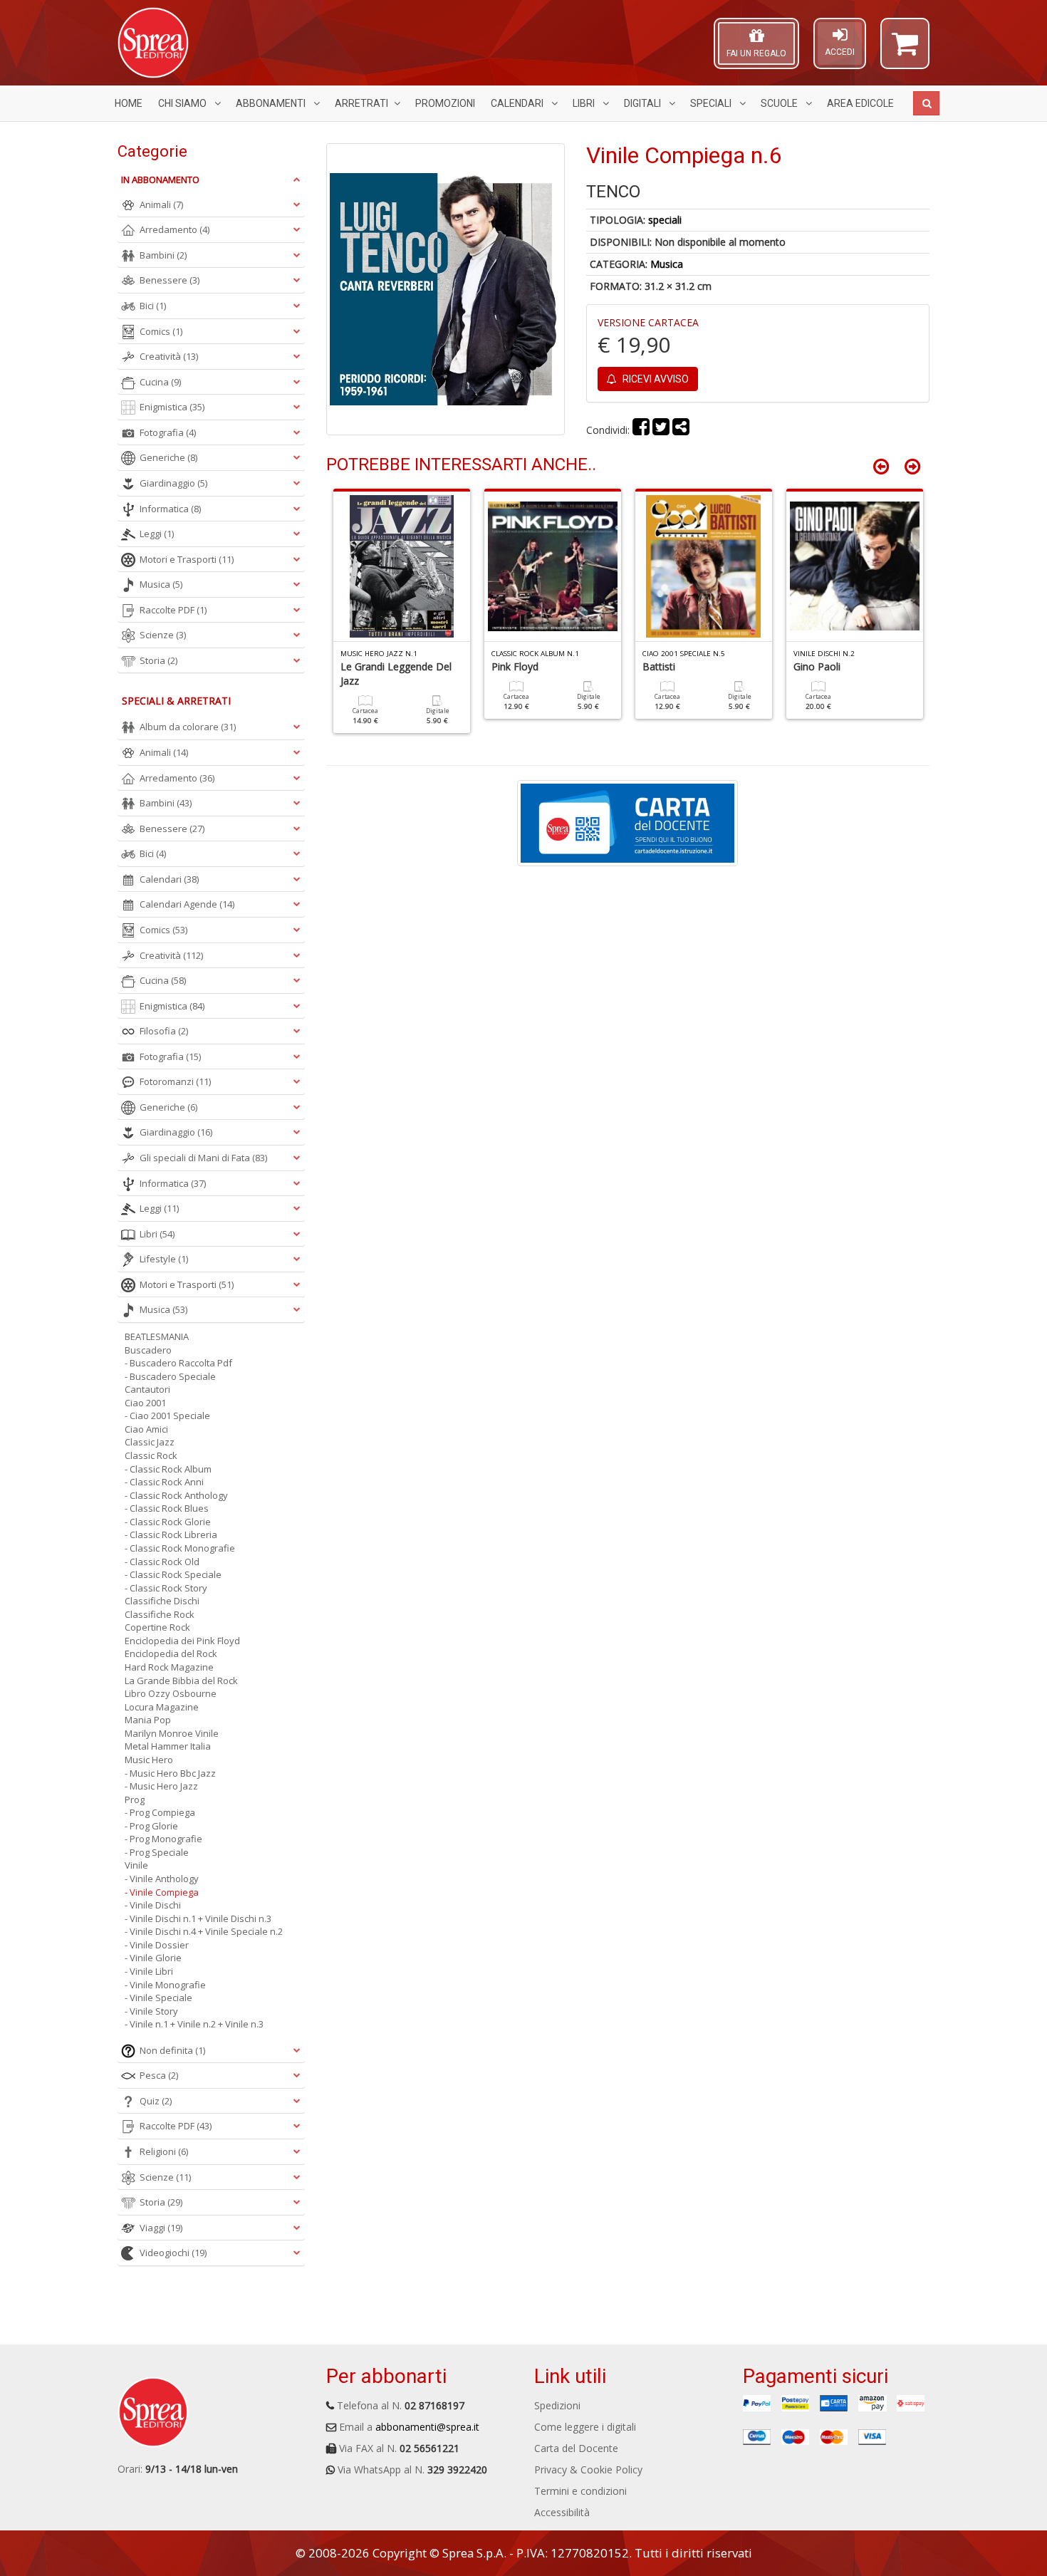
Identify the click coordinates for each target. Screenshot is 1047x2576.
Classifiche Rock (160, 1614)
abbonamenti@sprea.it (427, 2427)
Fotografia (168, 432)
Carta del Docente (576, 2448)
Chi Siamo (183, 103)
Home (129, 103)
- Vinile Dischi (153, 1905)
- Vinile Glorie (153, 1958)
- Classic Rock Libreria (171, 1534)
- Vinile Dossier (157, 1945)
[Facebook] (641, 430)
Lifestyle (164, 1259)
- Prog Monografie (163, 1839)
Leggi (157, 534)
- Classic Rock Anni (164, 1482)
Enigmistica (172, 407)
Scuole (780, 103)
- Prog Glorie (151, 1826)
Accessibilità (562, 2512)
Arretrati (361, 103)
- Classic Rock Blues (167, 1508)
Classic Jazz (150, 1442)
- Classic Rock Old (162, 1562)
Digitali (644, 103)
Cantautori (147, 1389)
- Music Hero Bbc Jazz (170, 1773)
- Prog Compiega (160, 1812)
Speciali (712, 103)
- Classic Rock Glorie (168, 1522)
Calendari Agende (187, 904)
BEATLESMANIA (157, 1336)
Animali (161, 204)
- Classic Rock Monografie (180, 1548)
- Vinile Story (151, 2011)
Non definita (172, 2050)
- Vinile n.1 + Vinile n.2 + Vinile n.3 (194, 2024)
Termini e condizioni (580, 2491)
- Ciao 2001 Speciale (167, 1416)
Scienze (163, 635)
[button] (905, 50)
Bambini (163, 255)
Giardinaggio (173, 483)
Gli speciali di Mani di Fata (203, 1158)
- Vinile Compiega (162, 1892)
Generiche (168, 457)
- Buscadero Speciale (170, 1376)
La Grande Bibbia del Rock (181, 1681)
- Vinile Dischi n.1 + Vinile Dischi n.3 (198, 1918)
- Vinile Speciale (158, 1998)
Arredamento (174, 229)
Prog (135, 1799)
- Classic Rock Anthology (176, 1495)
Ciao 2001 (145, 1403)
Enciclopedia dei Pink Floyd (182, 1641)
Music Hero (149, 1760)
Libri (585, 103)
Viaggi (161, 2228)
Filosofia (164, 1031)
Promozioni (445, 103)
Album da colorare (188, 727)
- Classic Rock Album (168, 1469)
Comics (161, 331)
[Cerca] (926, 103)
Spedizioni (557, 2405)
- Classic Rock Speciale (173, 1574)
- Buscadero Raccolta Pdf (178, 1363)
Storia (158, 660)
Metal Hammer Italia (168, 1746)
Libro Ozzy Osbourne (171, 1693)
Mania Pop (148, 1720)
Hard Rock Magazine (169, 1667)
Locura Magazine (162, 1707)
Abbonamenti (272, 103)
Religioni (164, 2151)
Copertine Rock (157, 1627)
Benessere (170, 280)
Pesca (159, 2075)
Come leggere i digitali (585, 2427)
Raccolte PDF (173, 610)
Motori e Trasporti (187, 559)
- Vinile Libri (149, 1971)
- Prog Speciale (157, 1852)
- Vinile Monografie (165, 1985)
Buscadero (148, 1350)
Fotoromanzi (175, 1081)
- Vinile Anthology (162, 1879)
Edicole (860, 103)
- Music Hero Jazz (161, 1786)
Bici (153, 306)
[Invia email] (681, 430)
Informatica (170, 509)
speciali (665, 220)
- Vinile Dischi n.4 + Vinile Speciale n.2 (204, 1931)
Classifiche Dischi (162, 1601)
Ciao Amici (146, 1429)
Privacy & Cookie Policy (588, 2469)
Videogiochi (173, 2253)
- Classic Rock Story (166, 1588)
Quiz (156, 2101)
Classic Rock (151, 1455)
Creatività (169, 356)
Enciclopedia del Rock (171, 1653)
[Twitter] (661, 430)
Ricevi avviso (655, 379)
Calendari (518, 103)
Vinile (136, 1865)
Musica (667, 264)
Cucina (160, 382)
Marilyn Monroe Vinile (172, 1733)
